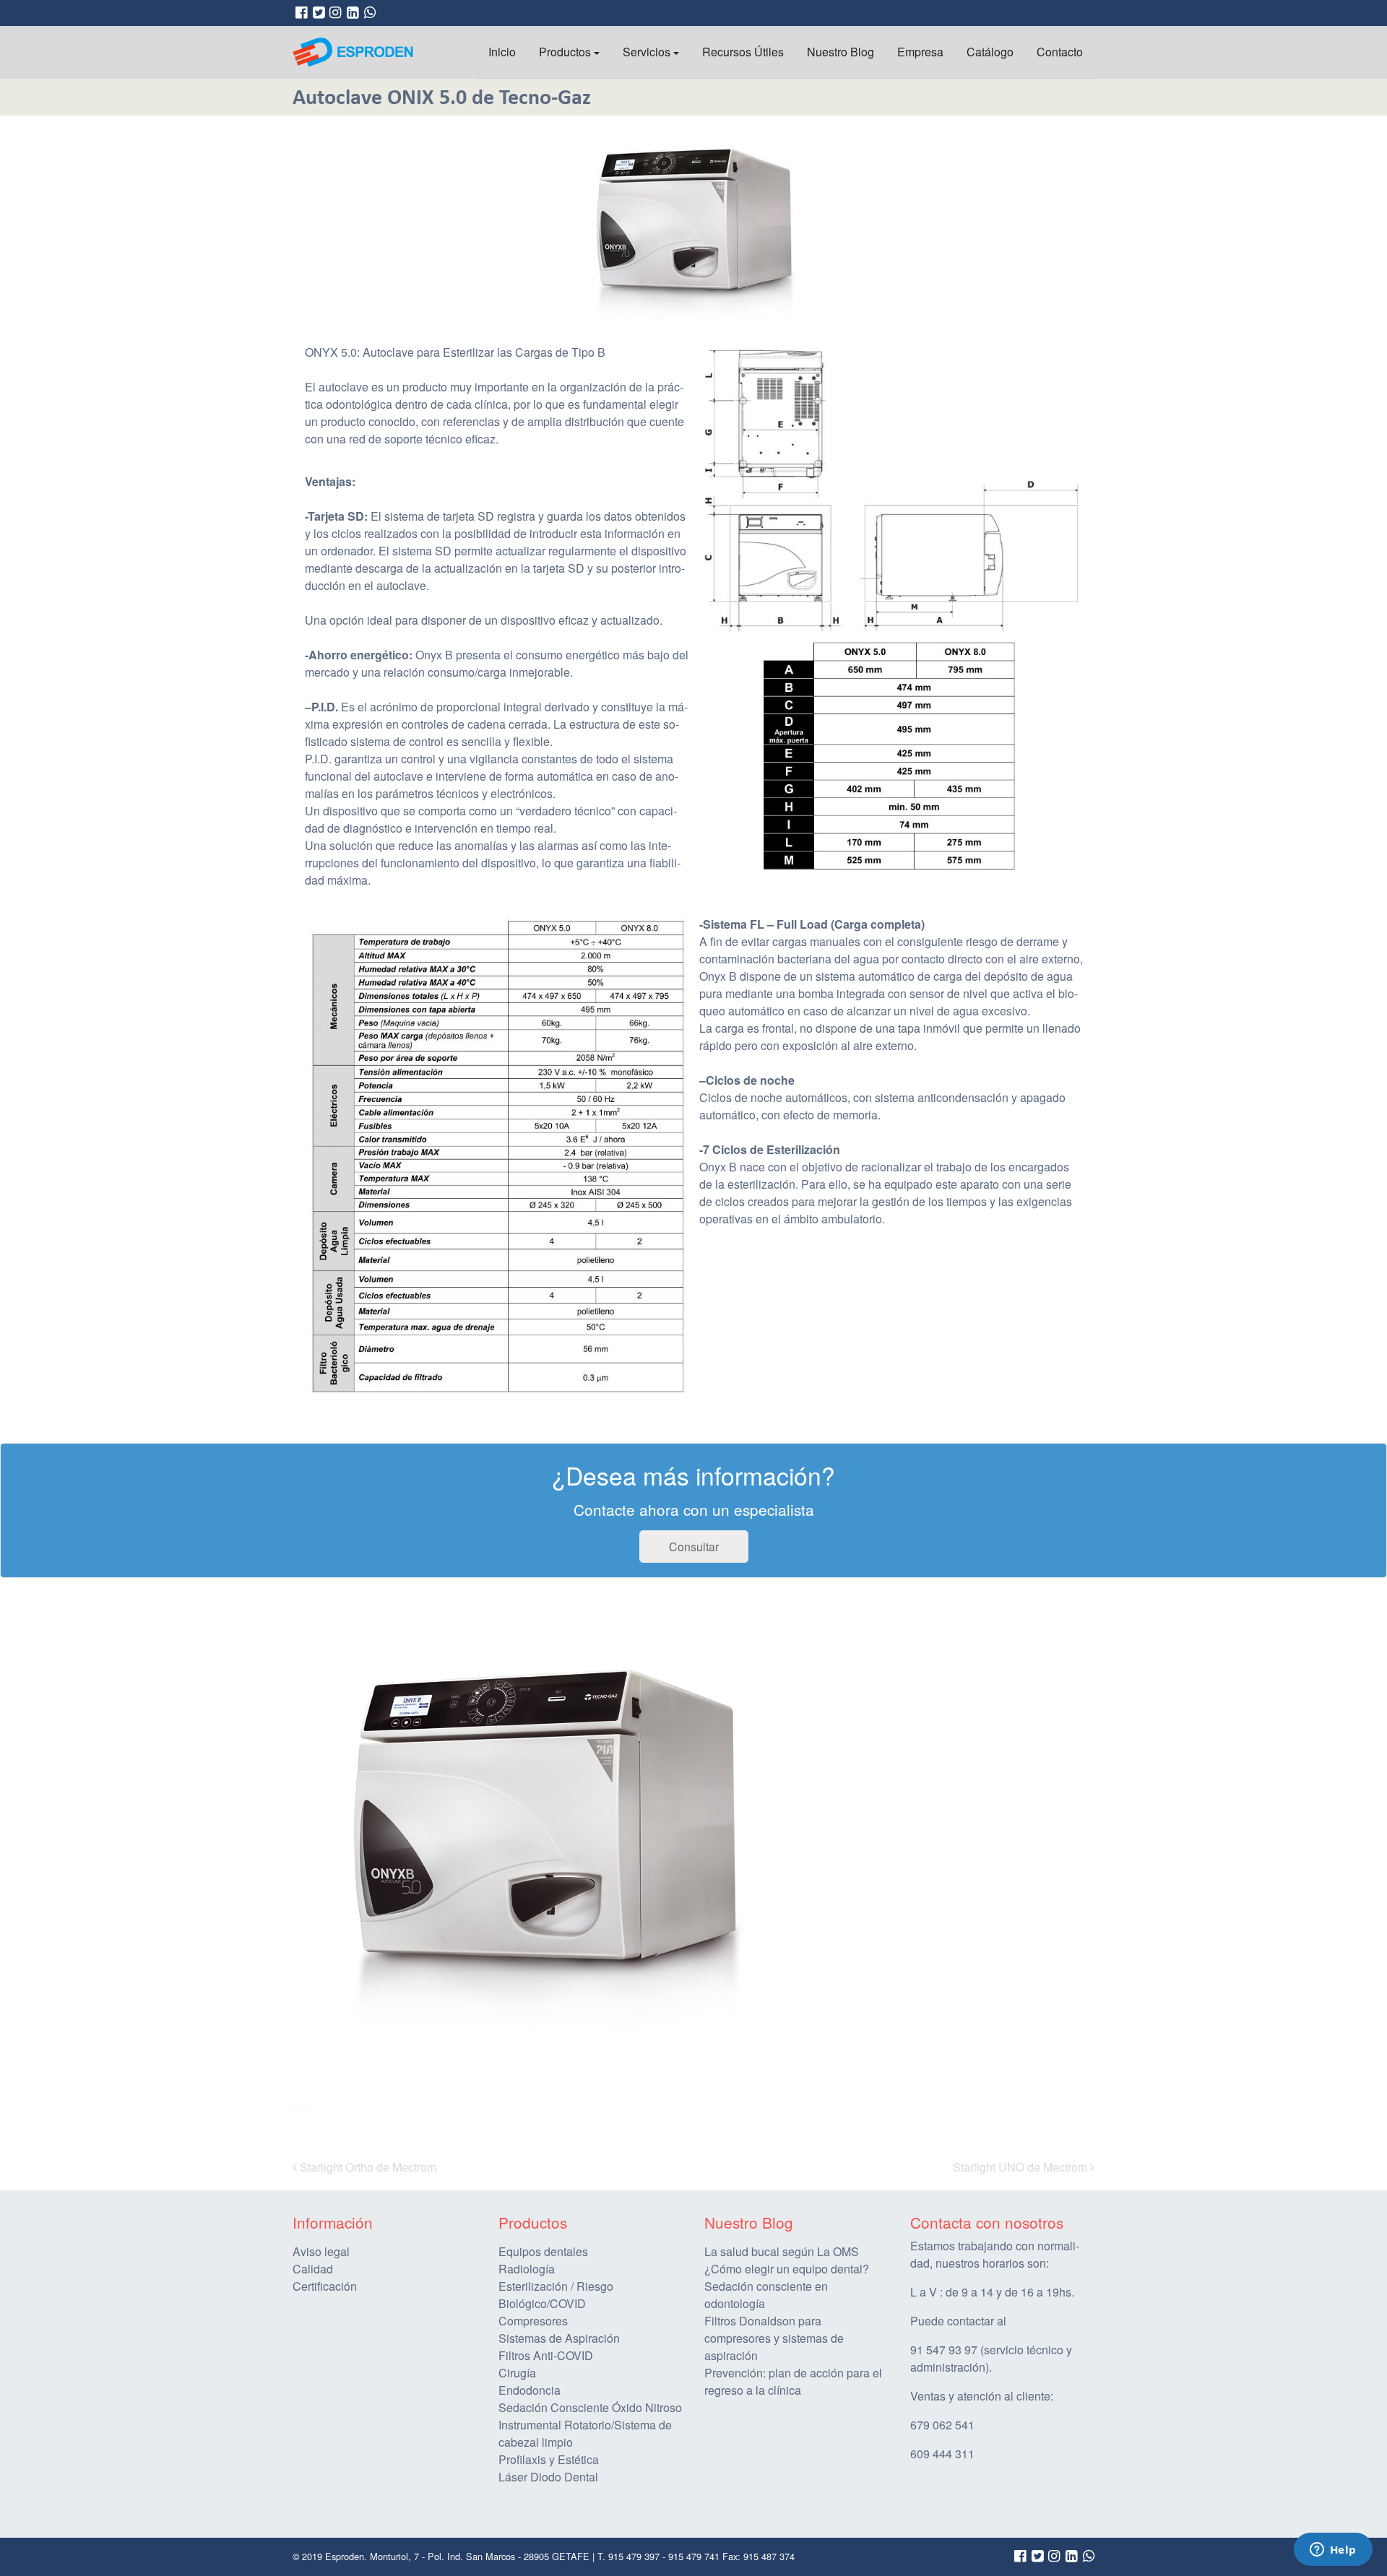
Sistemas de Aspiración (559, 2338)
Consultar (694, 1547)
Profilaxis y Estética (549, 2459)
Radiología (527, 2269)
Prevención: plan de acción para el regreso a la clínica (793, 2381)
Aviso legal (321, 2251)
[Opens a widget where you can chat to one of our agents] (1333, 2551)
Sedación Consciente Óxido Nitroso (590, 2407)
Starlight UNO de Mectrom (1021, 2167)
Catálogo (990, 52)
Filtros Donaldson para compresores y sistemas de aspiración (774, 2338)
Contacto (1060, 52)
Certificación (325, 2286)
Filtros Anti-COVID (546, 2355)
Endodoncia (530, 2390)
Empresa (920, 52)
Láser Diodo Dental (548, 2477)
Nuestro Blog (841, 52)
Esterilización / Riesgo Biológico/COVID (556, 2295)
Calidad (313, 2269)
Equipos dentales (543, 2251)
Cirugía (517, 2373)
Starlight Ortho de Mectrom (367, 2167)
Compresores (533, 2321)
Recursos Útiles (743, 52)
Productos (565, 52)
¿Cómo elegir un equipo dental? (787, 2269)
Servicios (647, 52)
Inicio (502, 52)
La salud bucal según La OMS (782, 2251)
